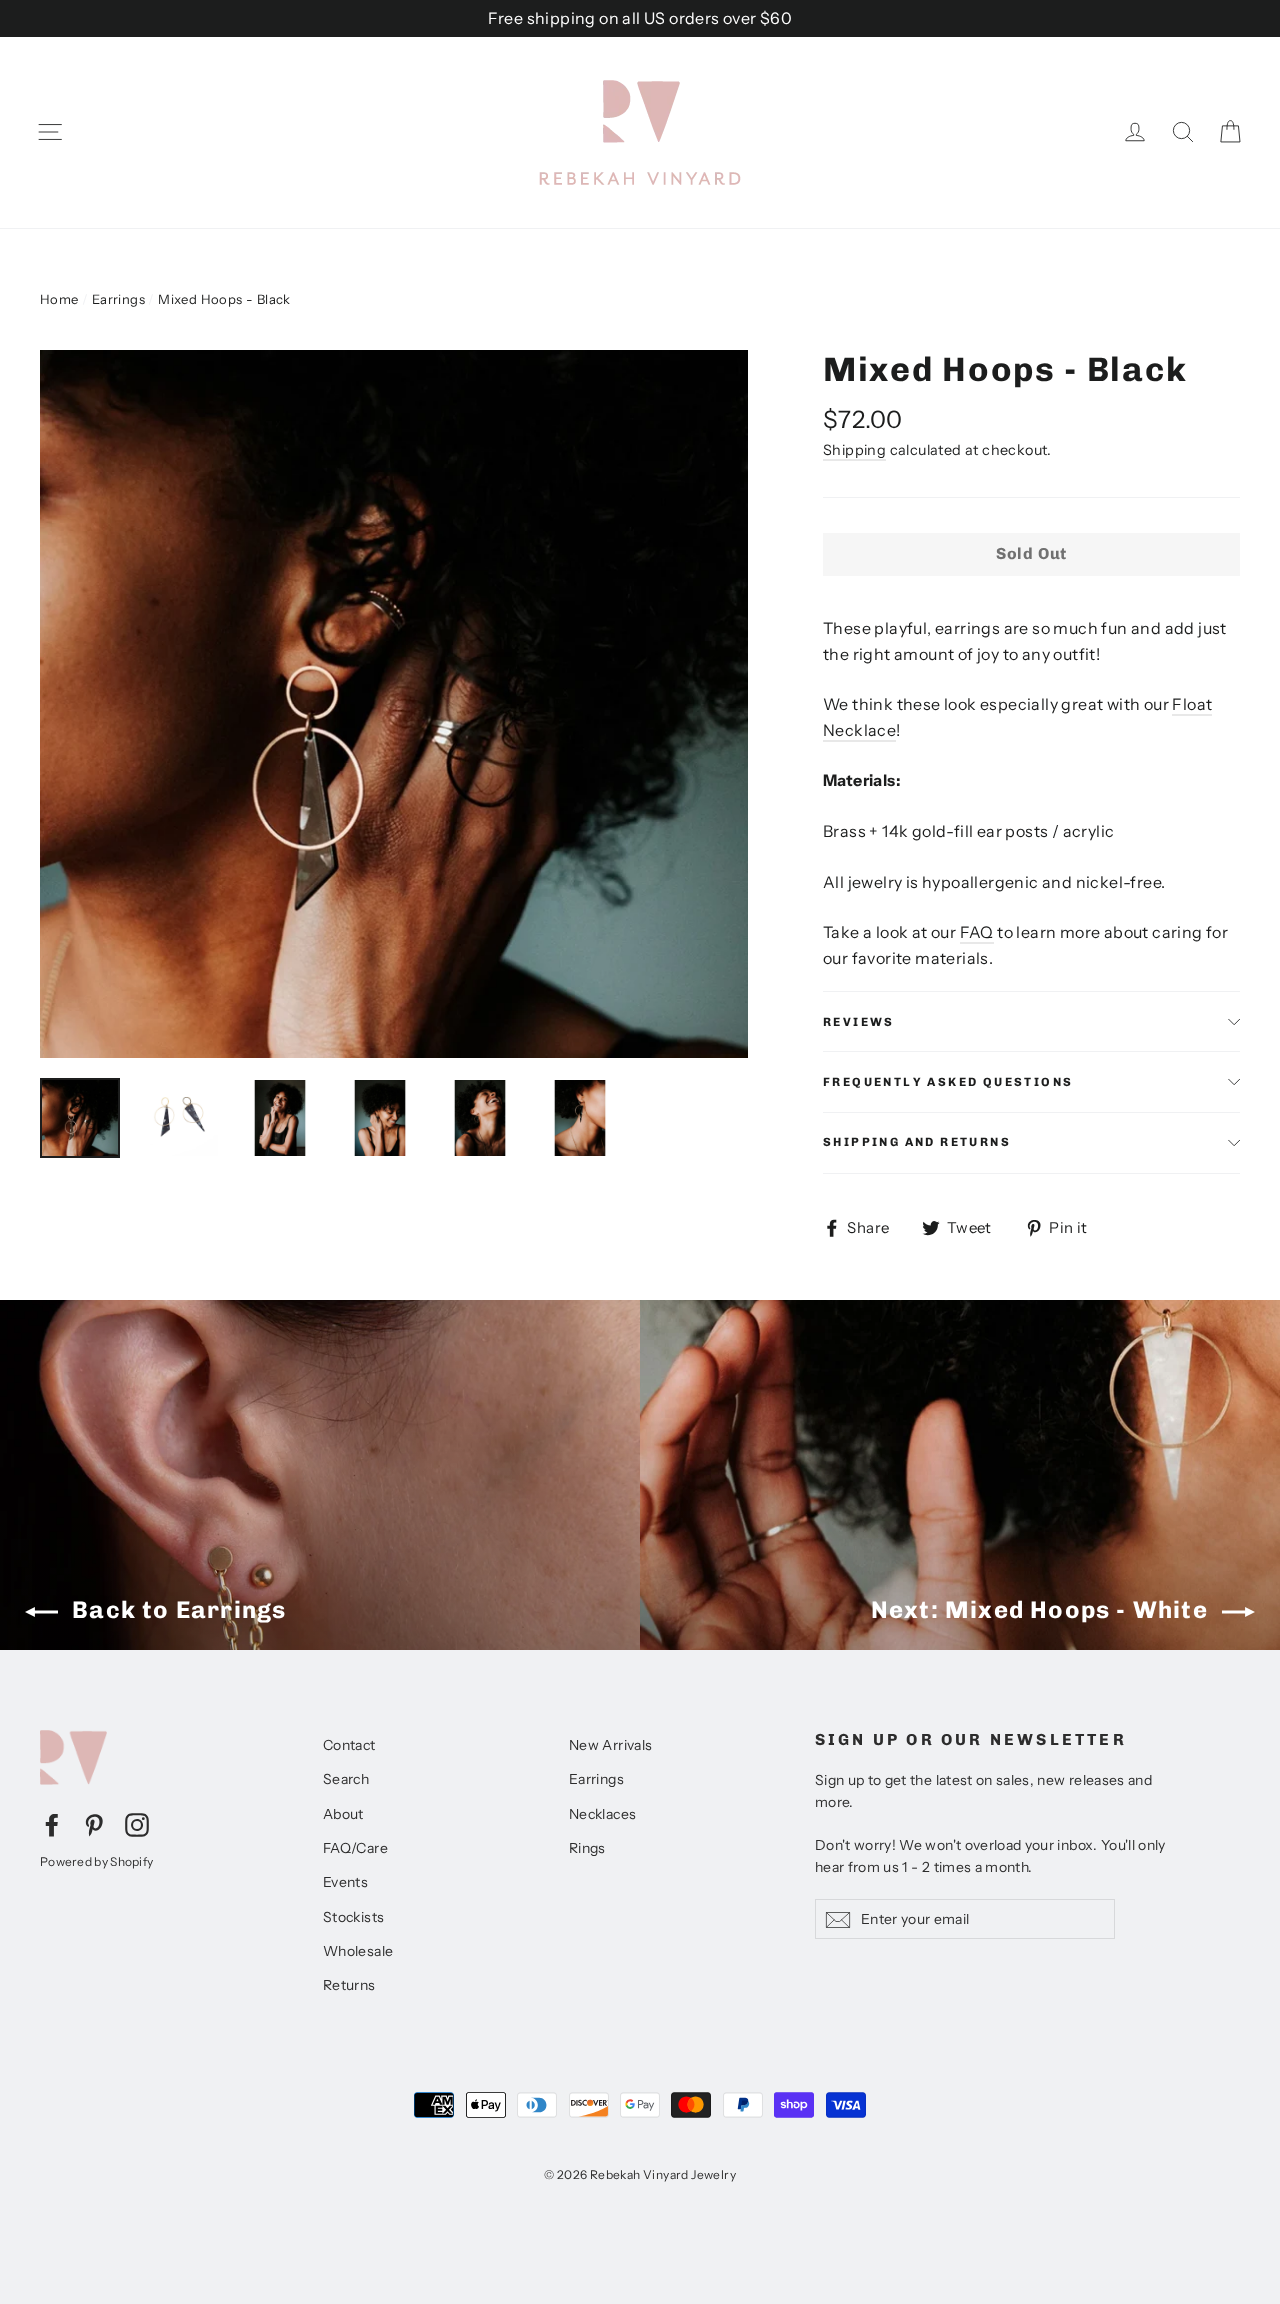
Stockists (354, 1917)
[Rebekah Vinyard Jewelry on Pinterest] (94, 1824)
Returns (349, 1985)
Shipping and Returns (917, 1142)
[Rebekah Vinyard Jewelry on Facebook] (52, 1824)
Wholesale (358, 1951)
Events (345, 1882)
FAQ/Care (355, 1848)
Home (59, 299)
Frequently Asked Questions (948, 1082)
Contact (349, 1745)
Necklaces (603, 1814)
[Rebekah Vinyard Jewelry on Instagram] (137, 1824)
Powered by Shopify (96, 1861)
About (343, 1814)
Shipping (854, 450)
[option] (394, 704)
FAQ (977, 932)
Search (346, 1779)
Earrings (118, 299)
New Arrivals (611, 1745)
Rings (587, 1848)
